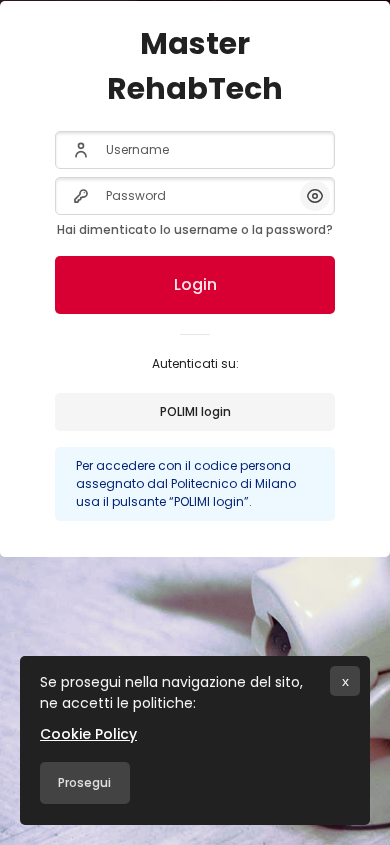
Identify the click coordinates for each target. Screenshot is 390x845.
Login (195, 284)
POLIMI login (195, 411)
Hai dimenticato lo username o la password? (195, 229)
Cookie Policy (88, 734)
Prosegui (84, 782)
